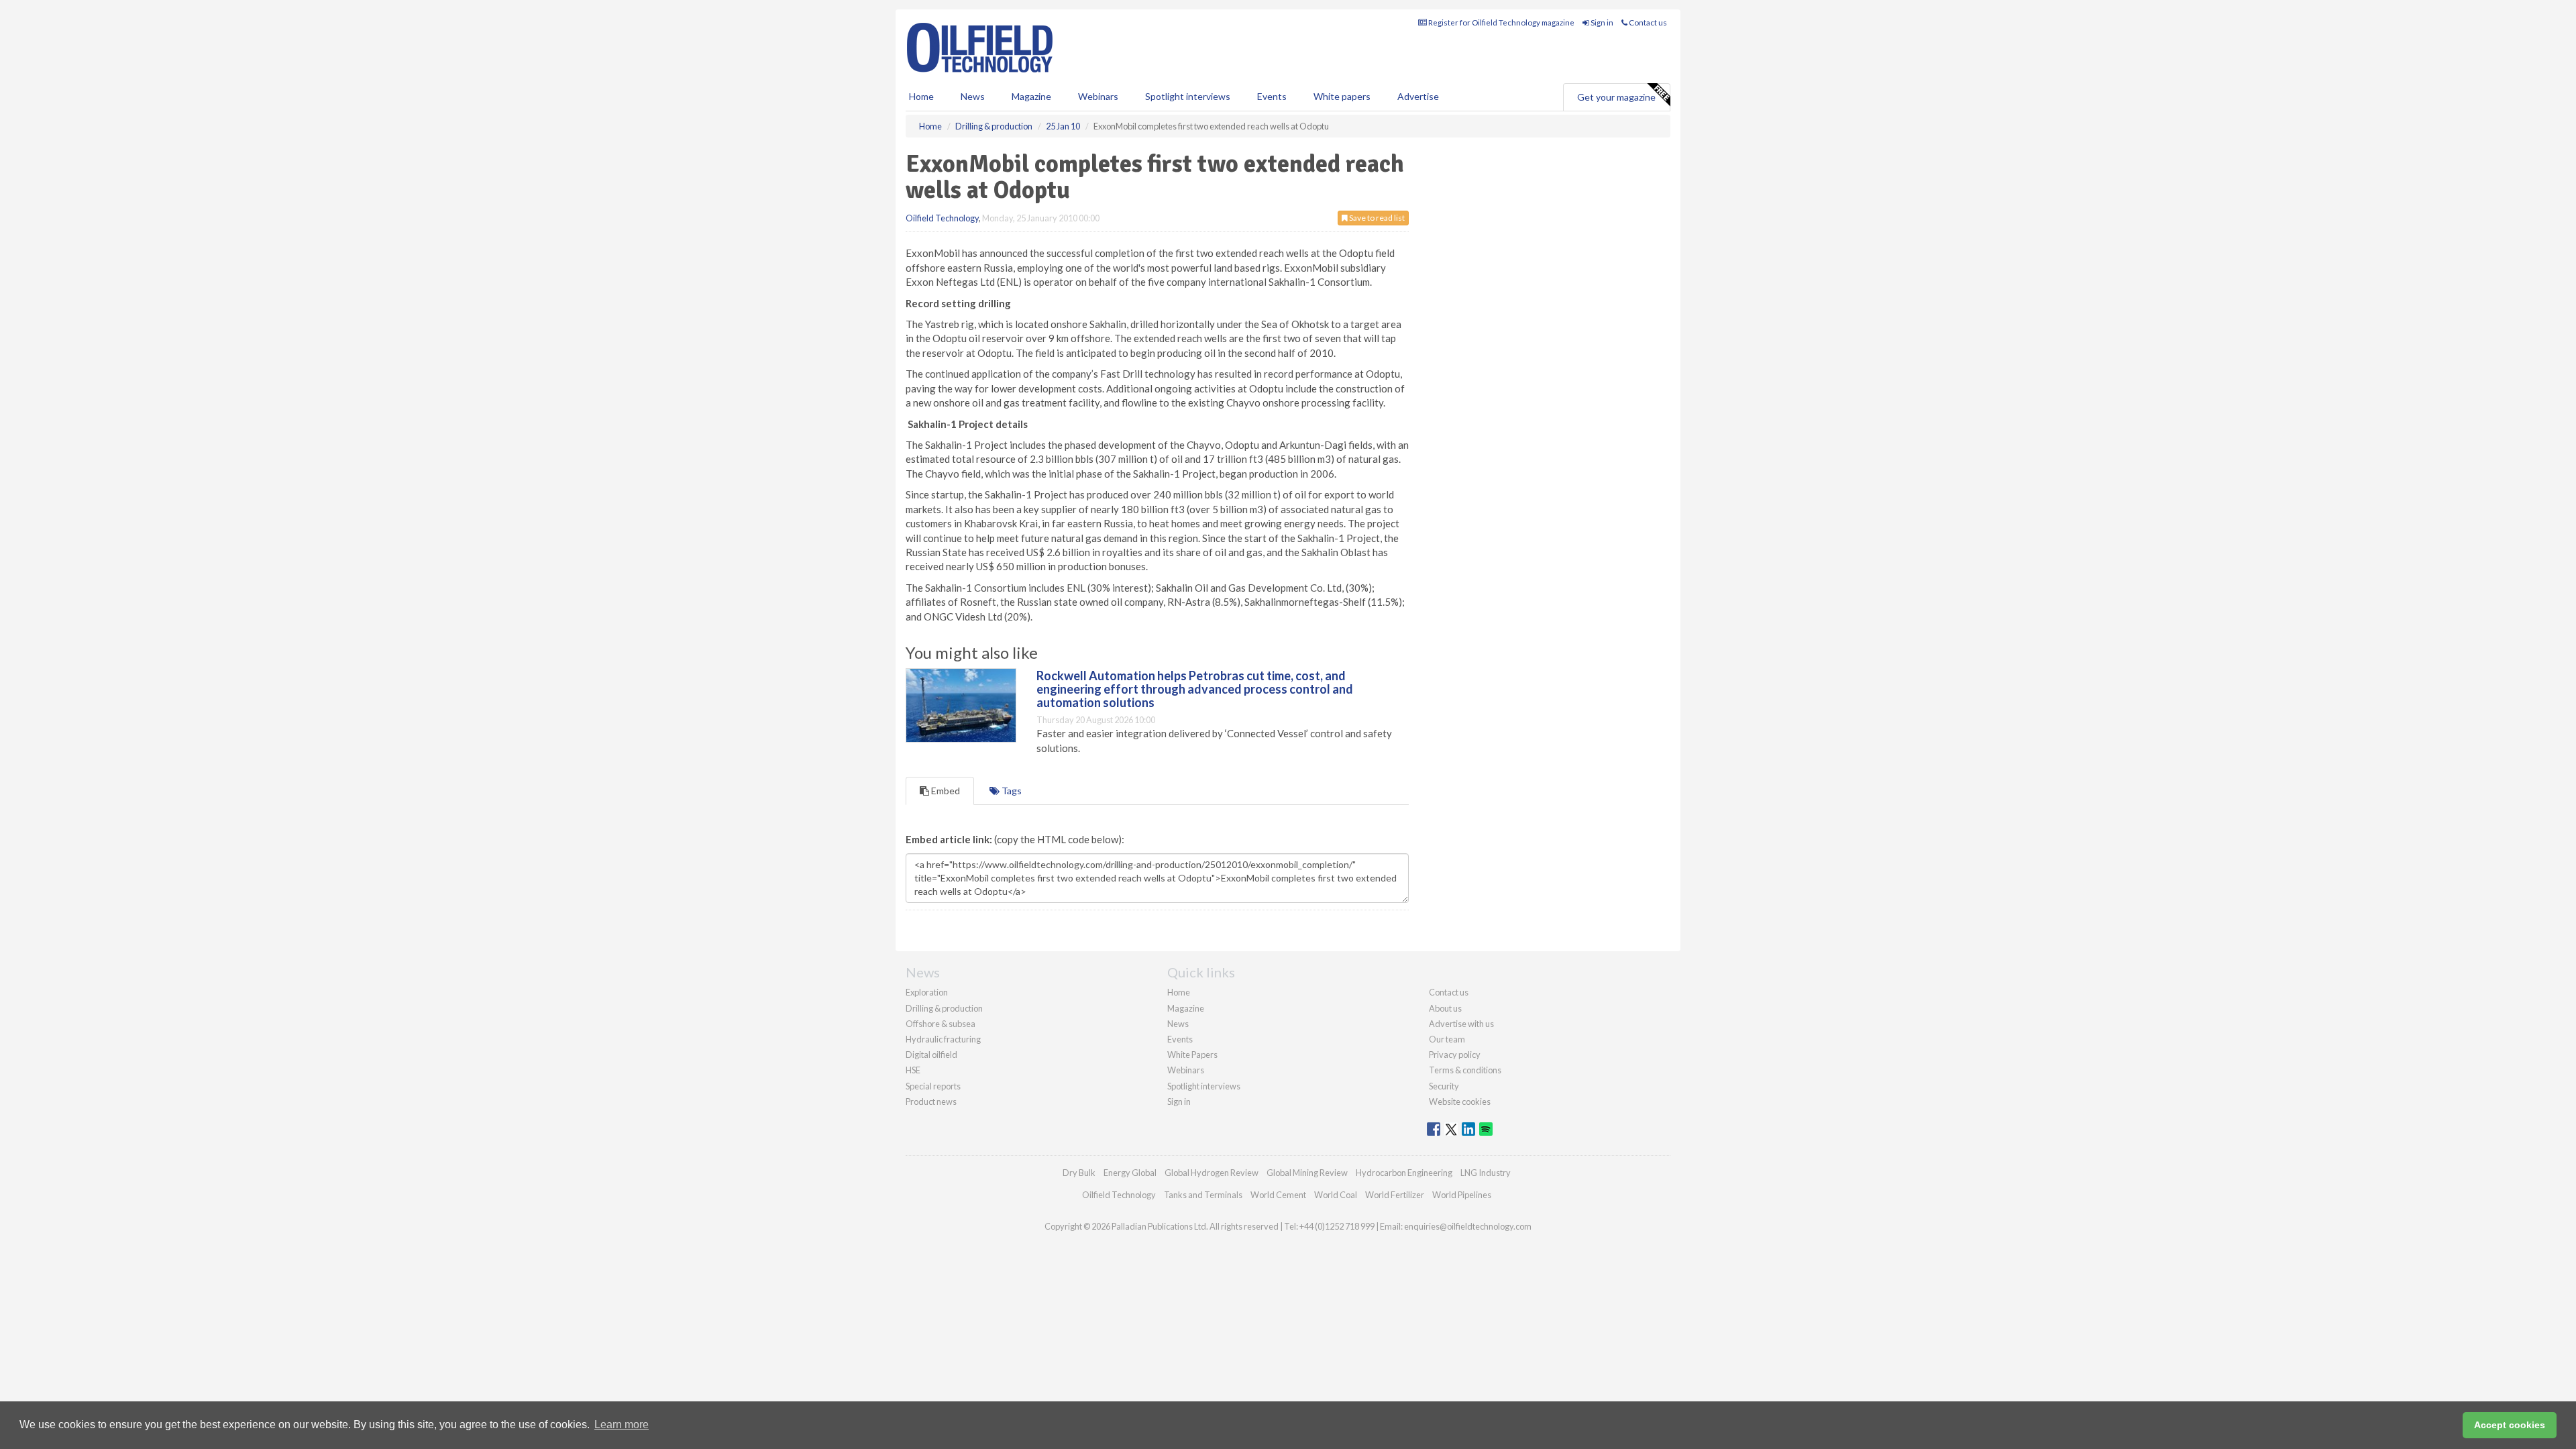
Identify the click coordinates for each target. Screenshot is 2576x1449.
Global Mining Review (1307, 1173)
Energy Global (1130, 1173)
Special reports (933, 1086)
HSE (913, 1070)
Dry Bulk (1079, 1173)
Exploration (927, 992)
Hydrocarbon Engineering (1404, 1173)
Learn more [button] (622, 1425)
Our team (1447, 1039)
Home (921, 96)
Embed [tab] (945, 791)
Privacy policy (1455, 1055)
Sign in (1601, 22)
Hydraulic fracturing (943, 1039)
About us (1445, 1008)
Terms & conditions (1465, 1070)
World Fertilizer (1395, 1195)
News (1178, 1024)
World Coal (1336, 1195)
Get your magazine (1616, 97)
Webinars (1098, 96)
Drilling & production (944, 1008)
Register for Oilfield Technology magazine (1501, 22)
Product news (931, 1102)
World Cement (1278, 1195)
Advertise (1418, 96)
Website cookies (1460, 1102)
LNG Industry (1486, 1173)
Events (1272, 96)
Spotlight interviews (1188, 96)
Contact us (1647, 22)
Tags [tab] (1011, 791)
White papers (1342, 96)
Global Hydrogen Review (1212, 1173)
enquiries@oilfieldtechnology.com (1468, 1226)
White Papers (1192, 1055)
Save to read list (1376, 218)
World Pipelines (1462, 1195)
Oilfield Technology (942, 218)
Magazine (1031, 96)
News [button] (973, 96)
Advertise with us (1461, 1024)
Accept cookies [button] (2510, 1425)
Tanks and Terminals (1203, 1195)
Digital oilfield (931, 1055)
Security (1444, 1086)
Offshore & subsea (941, 1024)
